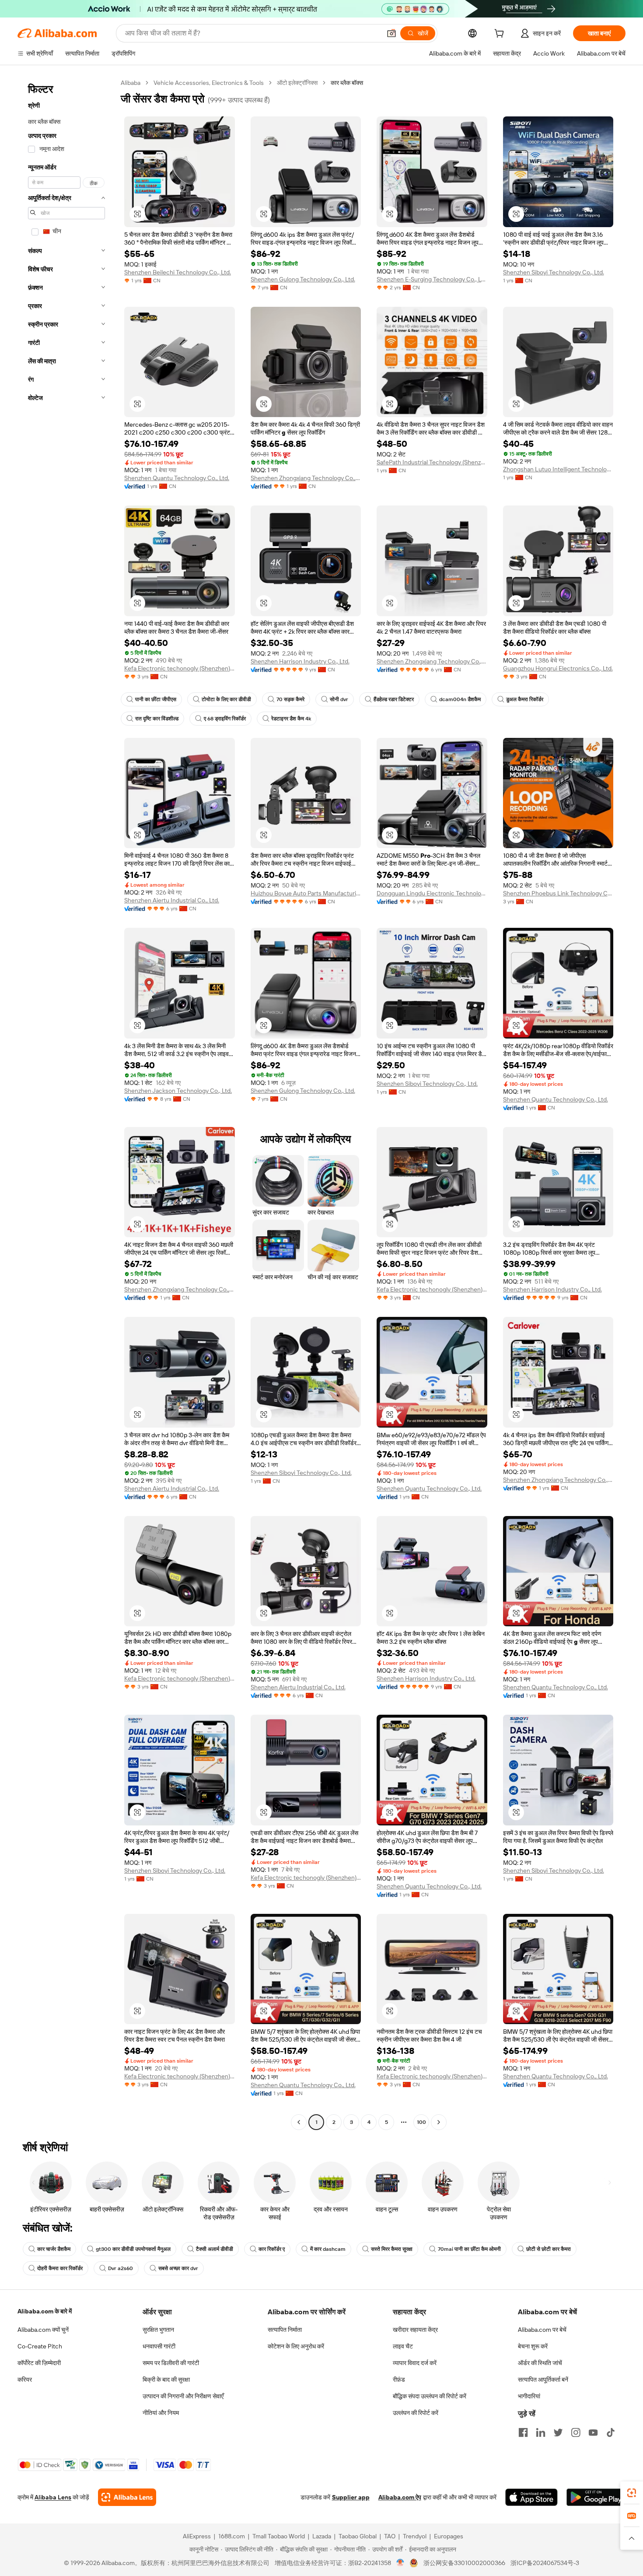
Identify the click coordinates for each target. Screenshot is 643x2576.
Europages (449, 2536)
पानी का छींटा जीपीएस (156, 699)
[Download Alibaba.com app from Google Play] (596, 2497)
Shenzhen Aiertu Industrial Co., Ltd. (172, 900)
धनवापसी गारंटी (159, 2346)
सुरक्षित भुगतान (158, 2330)
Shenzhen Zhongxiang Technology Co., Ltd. (306, 478)
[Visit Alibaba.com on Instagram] (576, 2432)
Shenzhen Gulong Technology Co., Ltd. (303, 279)
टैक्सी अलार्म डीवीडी (215, 2249)
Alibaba (131, 83)
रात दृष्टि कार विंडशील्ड (157, 719)
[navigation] (66, 1104)
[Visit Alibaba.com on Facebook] (523, 2432)
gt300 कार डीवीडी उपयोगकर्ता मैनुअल (133, 2249)
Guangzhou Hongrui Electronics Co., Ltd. (558, 668)
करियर (25, 2379)
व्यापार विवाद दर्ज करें (415, 2363)
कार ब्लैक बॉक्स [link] (347, 83)
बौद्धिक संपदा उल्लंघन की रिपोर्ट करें (430, 2396)
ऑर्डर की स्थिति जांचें (540, 2363)
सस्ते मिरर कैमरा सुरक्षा (392, 2249)
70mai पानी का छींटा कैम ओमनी (469, 2249)
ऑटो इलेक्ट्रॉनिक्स (297, 83)
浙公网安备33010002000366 (464, 2563)
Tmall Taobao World (279, 2536)
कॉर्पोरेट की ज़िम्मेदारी (39, 2363)
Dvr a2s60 (121, 2268)
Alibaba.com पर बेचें (542, 2330)
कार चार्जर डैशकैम (54, 2249)
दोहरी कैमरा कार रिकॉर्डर (60, 2268)
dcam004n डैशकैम (460, 699)
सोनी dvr (339, 699)
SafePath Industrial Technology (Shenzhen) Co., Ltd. (432, 462)
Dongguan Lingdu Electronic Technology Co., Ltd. (432, 893)
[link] (632, 2493)
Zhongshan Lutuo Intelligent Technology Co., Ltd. (558, 469)
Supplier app (351, 2497)
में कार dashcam (328, 2249)
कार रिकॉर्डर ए (272, 2249)
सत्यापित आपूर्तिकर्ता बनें (543, 2379)
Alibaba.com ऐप (400, 2497)
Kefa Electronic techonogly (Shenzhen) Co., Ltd (180, 668)
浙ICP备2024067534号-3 (545, 2563)
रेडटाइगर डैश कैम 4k (291, 719)
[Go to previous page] (299, 2122)
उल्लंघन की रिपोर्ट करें (416, 2413)
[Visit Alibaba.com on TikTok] (611, 2432)
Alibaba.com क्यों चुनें (43, 2330)
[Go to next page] (439, 2122)
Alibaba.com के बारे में (45, 2311)
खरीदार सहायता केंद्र (415, 2330)
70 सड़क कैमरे (290, 699)
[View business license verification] (400, 2563)
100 (421, 2122)
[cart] (501, 35)
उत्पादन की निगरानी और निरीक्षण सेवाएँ (183, 2396)
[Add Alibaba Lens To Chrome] (127, 2497)
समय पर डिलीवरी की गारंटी (171, 2363)
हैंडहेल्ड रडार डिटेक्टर (394, 699)
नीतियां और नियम (161, 2413)
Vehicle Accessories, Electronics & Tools (209, 83)
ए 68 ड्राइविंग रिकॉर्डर (225, 719)
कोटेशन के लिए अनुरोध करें (296, 2346)
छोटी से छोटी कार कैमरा (549, 2249)
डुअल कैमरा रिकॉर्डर (525, 699)
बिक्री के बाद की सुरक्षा (166, 2379)
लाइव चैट (403, 2346)
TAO (390, 2536)
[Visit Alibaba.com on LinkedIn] (541, 2432)
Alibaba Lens (53, 2497)
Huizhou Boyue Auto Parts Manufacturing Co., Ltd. (306, 893)
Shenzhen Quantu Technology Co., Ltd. (177, 478)
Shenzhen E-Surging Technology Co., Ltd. (432, 279)
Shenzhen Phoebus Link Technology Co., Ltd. (558, 893)
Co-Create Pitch (40, 2346)
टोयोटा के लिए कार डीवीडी (226, 699)
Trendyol (415, 2536)
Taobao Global (358, 2536)
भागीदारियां (529, 2396)
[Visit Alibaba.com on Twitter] (558, 2432)
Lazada (322, 2536)
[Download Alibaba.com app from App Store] (531, 2497)
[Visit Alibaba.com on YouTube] (593, 2432)
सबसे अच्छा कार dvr (178, 2268)
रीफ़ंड (399, 2379)
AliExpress (197, 2536)
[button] (391, 33)
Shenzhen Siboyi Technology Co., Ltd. (554, 272)
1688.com (232, 2536)
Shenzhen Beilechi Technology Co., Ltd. (178, 272)
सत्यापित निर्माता (285, 2330)
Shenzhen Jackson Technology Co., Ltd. (178, 1091)
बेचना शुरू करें (533, 2346)
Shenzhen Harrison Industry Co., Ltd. (300, 661)
